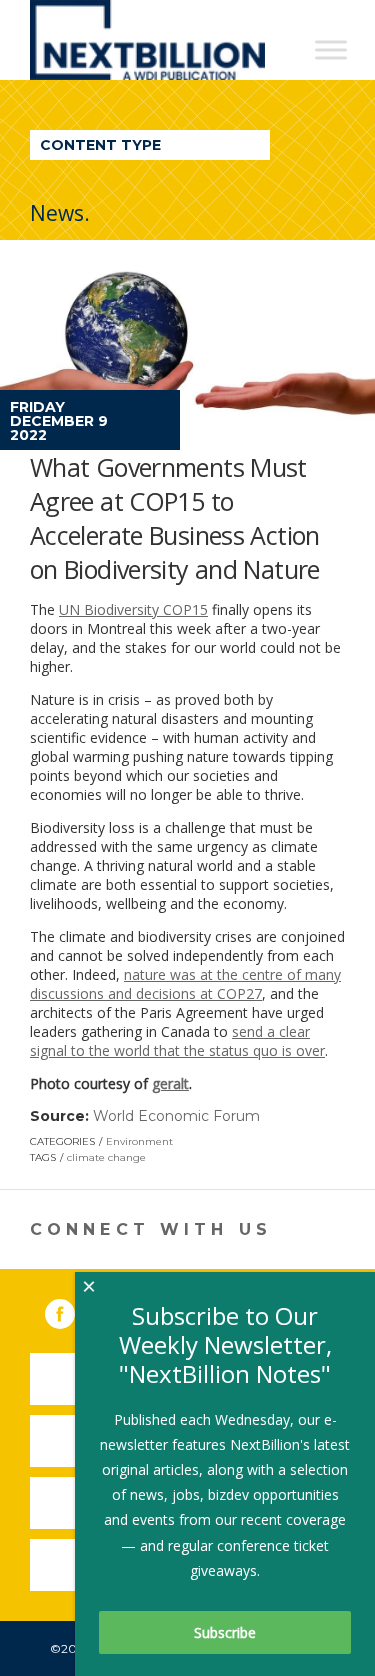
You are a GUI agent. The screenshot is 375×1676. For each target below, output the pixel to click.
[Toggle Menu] (331, 49)
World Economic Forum (176, 1116)
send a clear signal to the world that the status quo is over (177, 1041)
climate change (106, 1157)
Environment (139, 1141)
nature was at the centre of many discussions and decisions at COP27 (185, 984)
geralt (170, 1083)
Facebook (74, 1310)
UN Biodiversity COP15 (133, 609)
